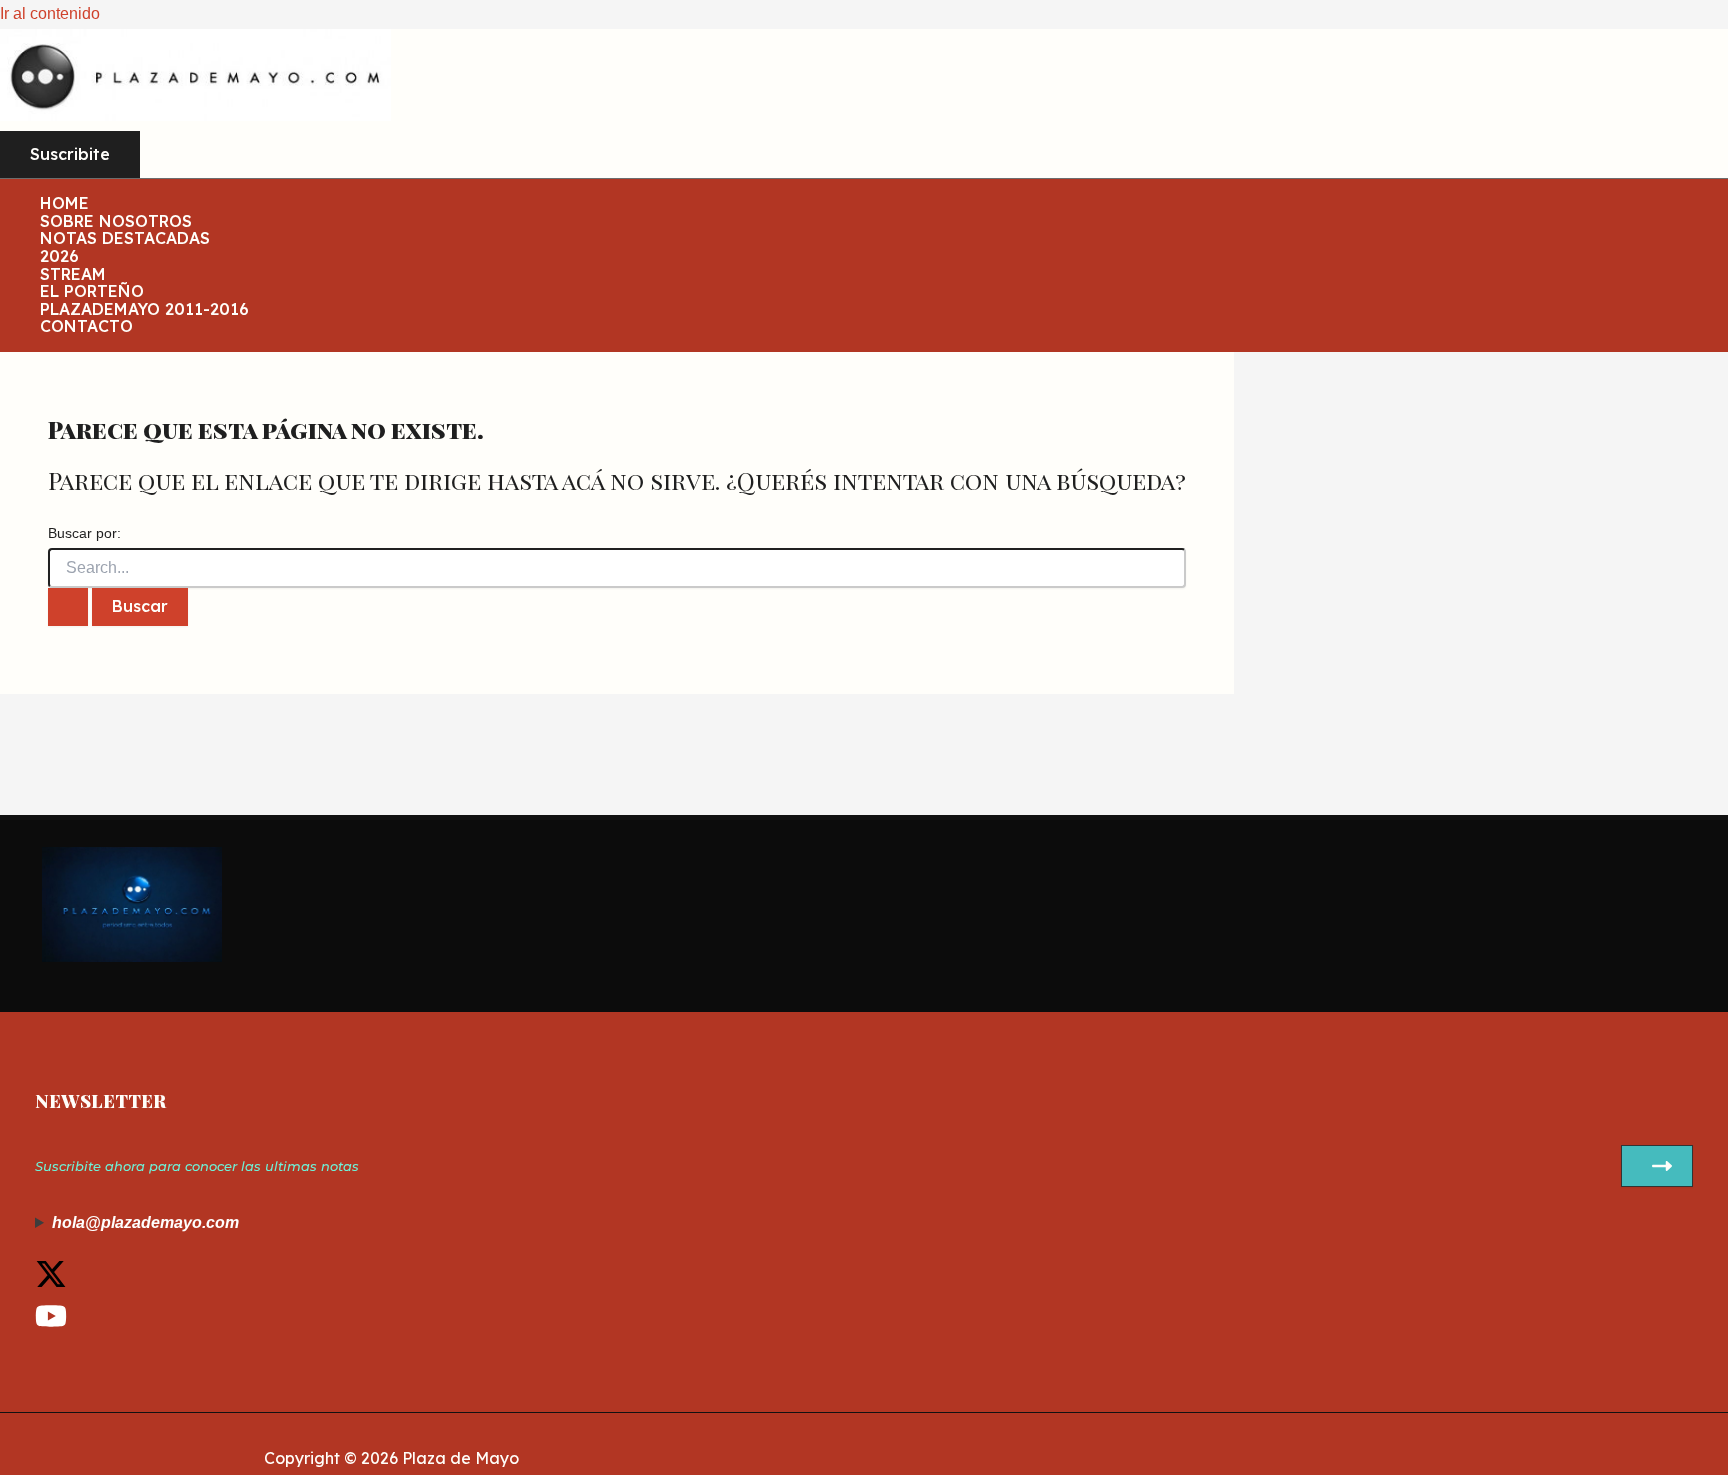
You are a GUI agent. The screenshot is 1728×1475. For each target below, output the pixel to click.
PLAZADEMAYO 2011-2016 (144, 310)
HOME (64, 204)
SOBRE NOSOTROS (116, 222)
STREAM (73, 275)
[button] (70, 155)
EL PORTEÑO (92, 292)
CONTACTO (86, 327)
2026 (59, 257)
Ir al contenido (50, 13)
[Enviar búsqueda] (68, 607)
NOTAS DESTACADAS (125, 239)
